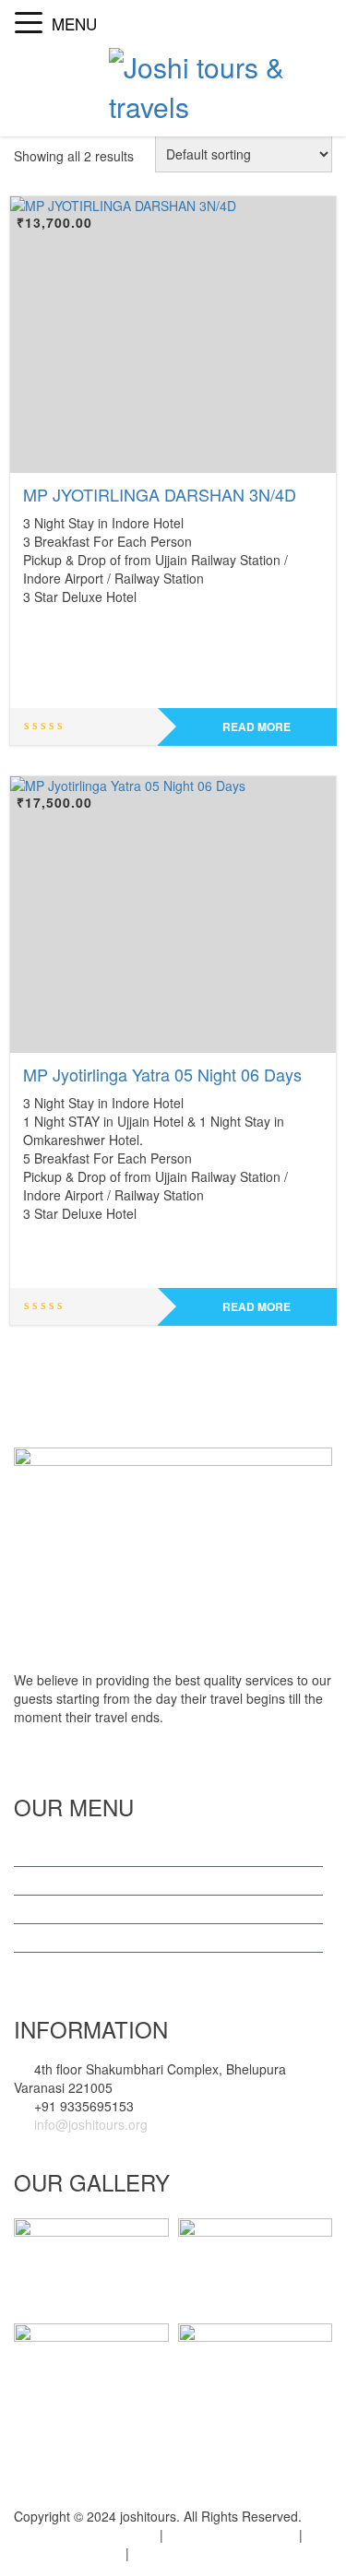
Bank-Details (179, 2553)
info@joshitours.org (89, 2124)
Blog (45, 1938)
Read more (257, 727)
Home (50, 1852)
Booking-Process (63, 2553)
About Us (59, 1881)
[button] (33, 16)
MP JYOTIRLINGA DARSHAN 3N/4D (160, 494)
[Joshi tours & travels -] (221, 83)
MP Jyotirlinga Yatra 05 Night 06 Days (162, 1074)
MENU (74, 24)
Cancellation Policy (231, 2535)
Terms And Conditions (78, 2535)
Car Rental (64, 1967)
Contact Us (65, 1909)
